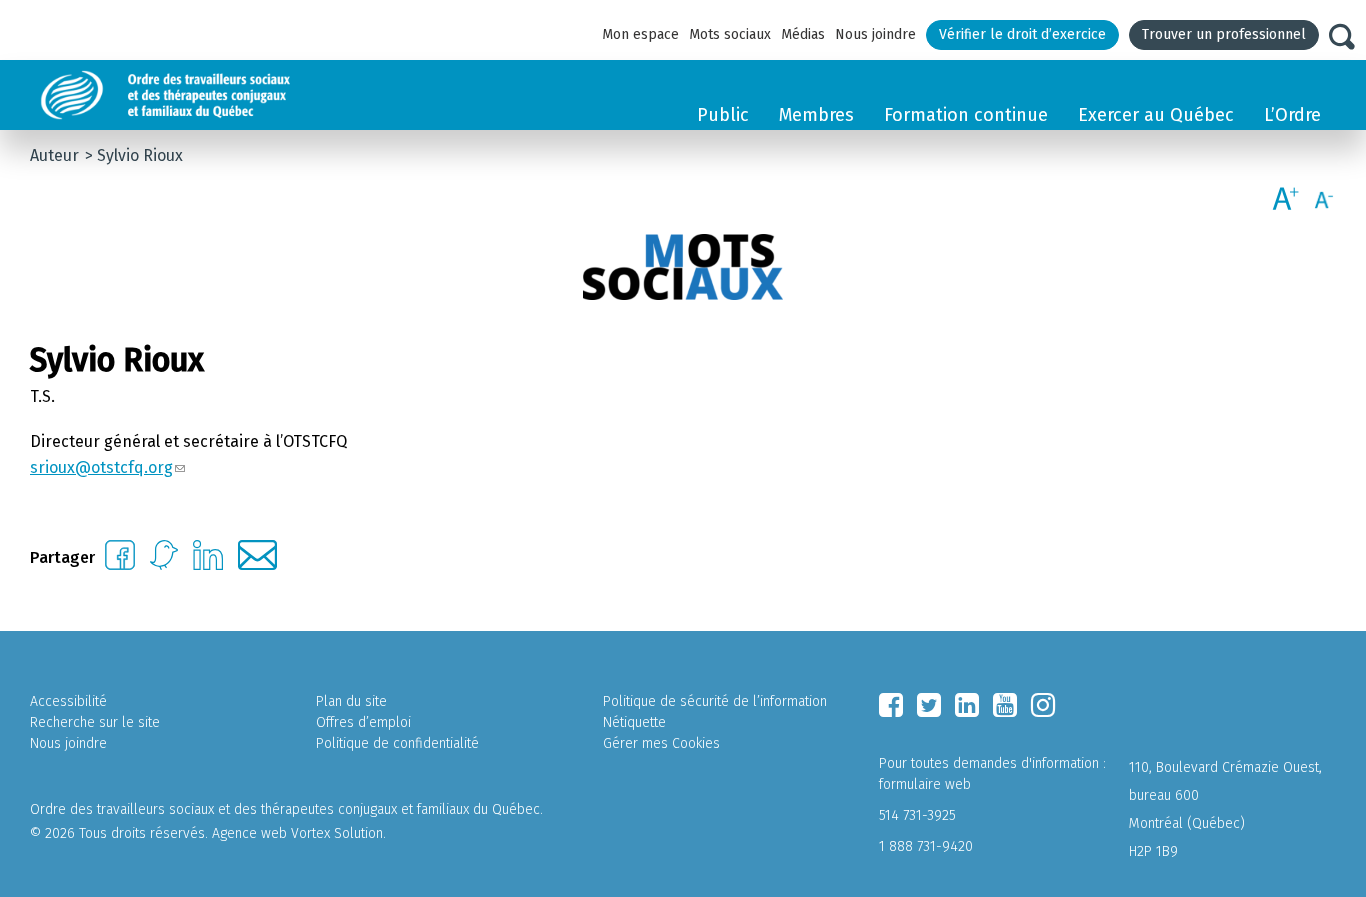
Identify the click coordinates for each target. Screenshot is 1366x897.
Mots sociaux (730, 34)
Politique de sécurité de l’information (715, 701)
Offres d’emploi (363, 722)
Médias (803, 34)
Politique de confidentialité (397, 743)
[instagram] (1043, 705)
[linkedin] (967, 705)
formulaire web (925, 784)
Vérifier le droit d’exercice (1022, 34)
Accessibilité (68, 701)
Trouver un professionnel (1224, 34)
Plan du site (351, 701)
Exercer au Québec (1156, 115)
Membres (816, 115)
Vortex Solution (337, 833)
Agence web (249, 833)
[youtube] (1005, 705)
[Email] (257, 564)
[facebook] (891, 705)
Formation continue (966, 115)
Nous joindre (875, 34)
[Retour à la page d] (212, 95)
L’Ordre (1292, 115)
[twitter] (929, 705)
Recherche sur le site (95, 722)
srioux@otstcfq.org (101, 467)
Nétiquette (634, 722)
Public (723, 115)
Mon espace (640, 34)
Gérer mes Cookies (661, 743)
